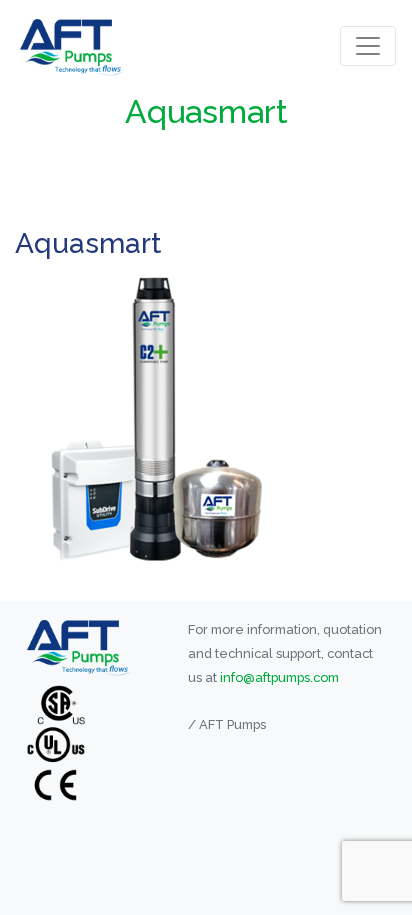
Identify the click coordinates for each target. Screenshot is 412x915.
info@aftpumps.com (279, 677)
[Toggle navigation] (368, 46)
